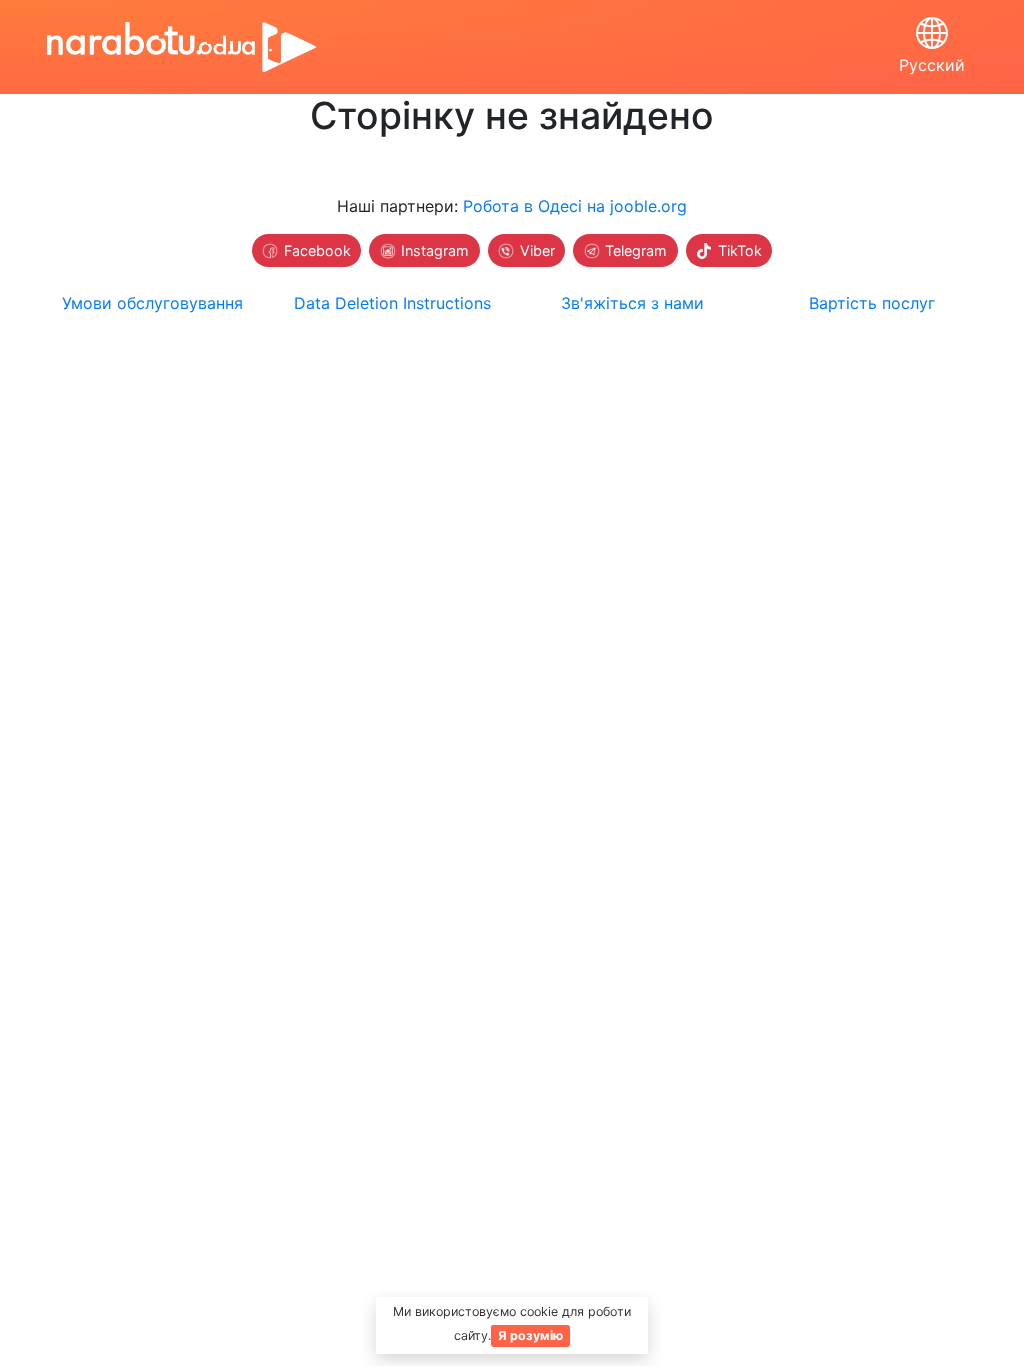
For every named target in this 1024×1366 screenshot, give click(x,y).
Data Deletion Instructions (392, 303)
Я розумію (530, 1335)
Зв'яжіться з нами (632, 303)
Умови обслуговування (152, 303)
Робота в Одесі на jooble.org (575, 206)
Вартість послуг (872, 303)
